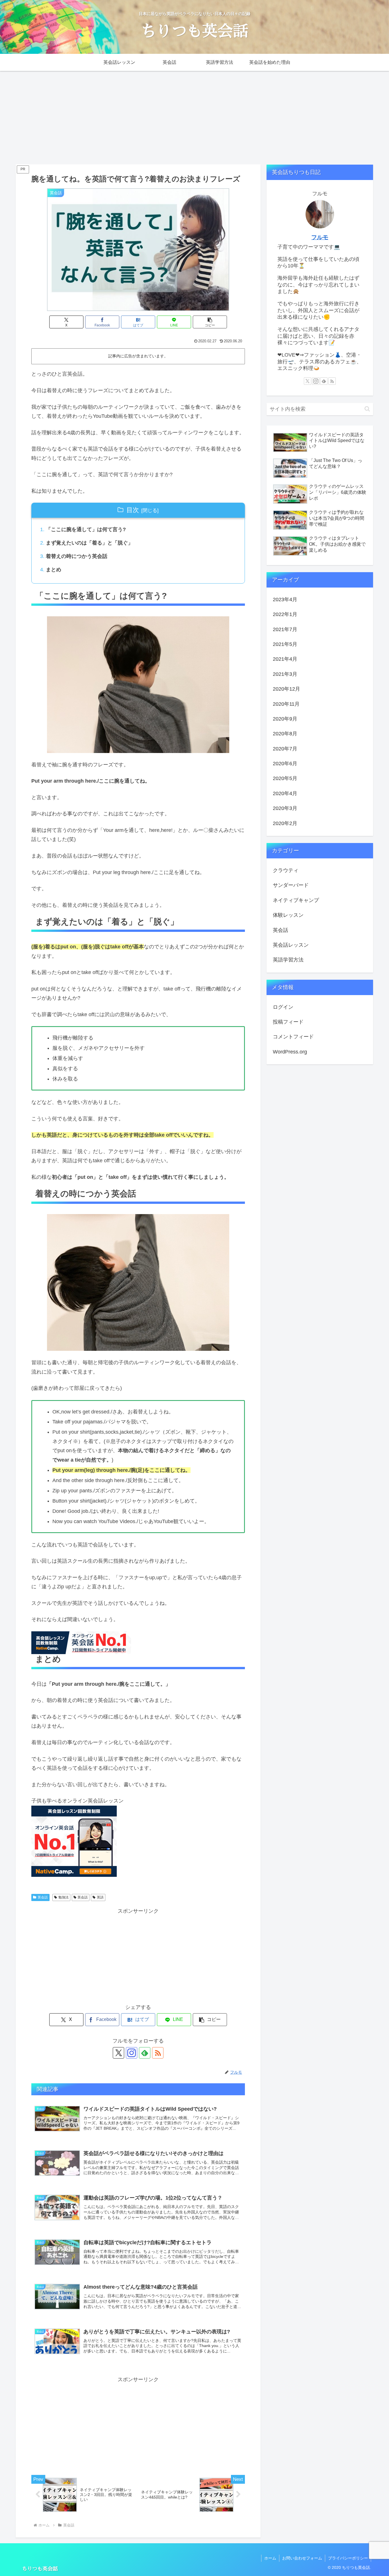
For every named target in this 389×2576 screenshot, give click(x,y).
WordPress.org (290, 1052)
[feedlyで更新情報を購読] (145, 2053)
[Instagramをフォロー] (132, 2053)
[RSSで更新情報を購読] (158, 2053)
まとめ (54, 570)
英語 (100, 1897)
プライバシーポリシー (348, 2558)
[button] (210, 322)
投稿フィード (288, 1022)
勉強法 (64, 1897)
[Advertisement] (195, 118)
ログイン (283, 1007)
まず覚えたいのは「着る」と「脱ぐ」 (89, 543)
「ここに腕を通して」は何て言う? (86, 529)
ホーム (270, 2558)
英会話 (43, 1897)
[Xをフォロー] (118, 2053)
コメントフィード (293, 1037)
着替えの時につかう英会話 (77, 556)
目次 (133, 510)
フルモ (320, 237)
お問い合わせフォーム (302, 2558)
